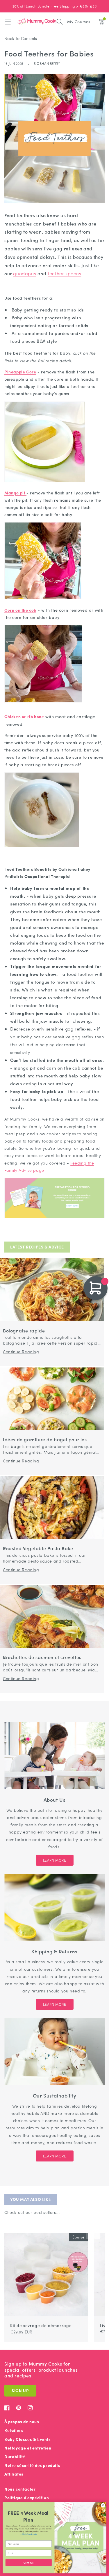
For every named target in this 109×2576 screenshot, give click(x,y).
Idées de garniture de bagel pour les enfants (45, 1440)
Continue (28, 2562)
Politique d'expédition (27, 2498)
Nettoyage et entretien (28, 2448)
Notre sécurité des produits (32, 2465)
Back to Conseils (21, 38)
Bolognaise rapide (24, 1331)
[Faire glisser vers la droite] (97, 2230)
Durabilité (15, 2457)
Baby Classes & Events (28, 2439)
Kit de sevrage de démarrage (41, 2325)
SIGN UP (20, 2391)
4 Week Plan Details (29, 2534)
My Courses (79, 21)
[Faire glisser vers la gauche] (90, 2230)
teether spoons (64, 273)
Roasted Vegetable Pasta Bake (38, 1549)
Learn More (55, 1860)
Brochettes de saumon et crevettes (42, 1657)
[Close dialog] (103, 2505)
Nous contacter (20, 2489)
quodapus (25, 273)
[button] (8, 22)
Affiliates (14, 2474)
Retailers (14, 2430)
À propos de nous (22, 2422)
